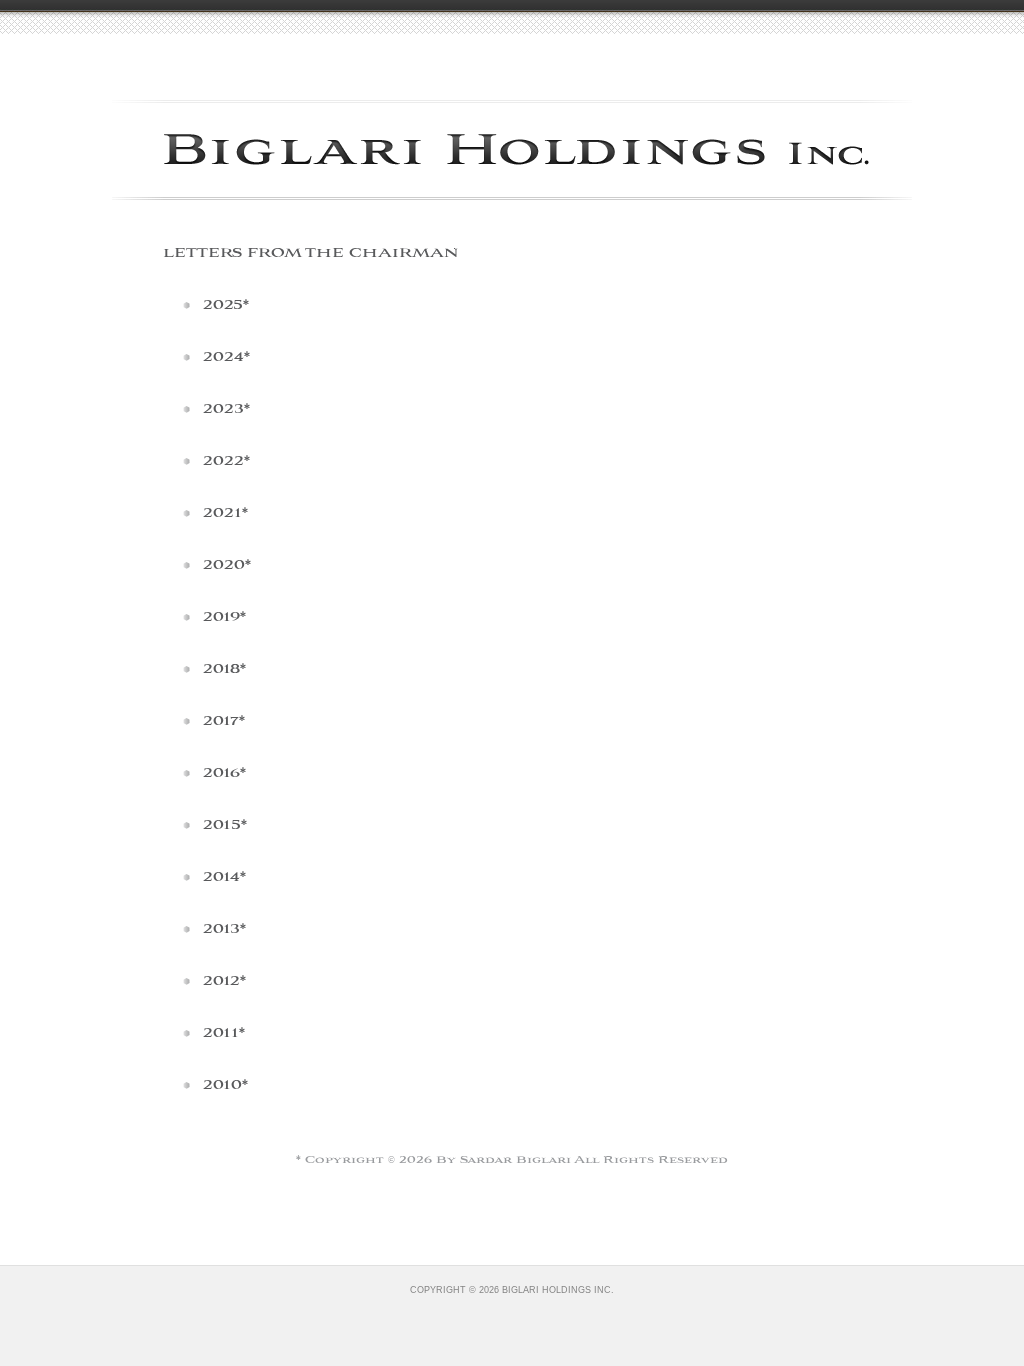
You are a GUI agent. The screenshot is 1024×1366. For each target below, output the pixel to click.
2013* (224, 929)
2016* (224, 773)
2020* (227, 565)
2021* (225, 513)
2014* (224, 877)
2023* (226, 409)
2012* (224, 981)
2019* (224, 617)
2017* (224, 721)
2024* (226, 357)
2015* (225, 825)
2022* (226, 461)
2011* (224, 1033)
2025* (226, 305)
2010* (225, 1085)
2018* (224, 669)
